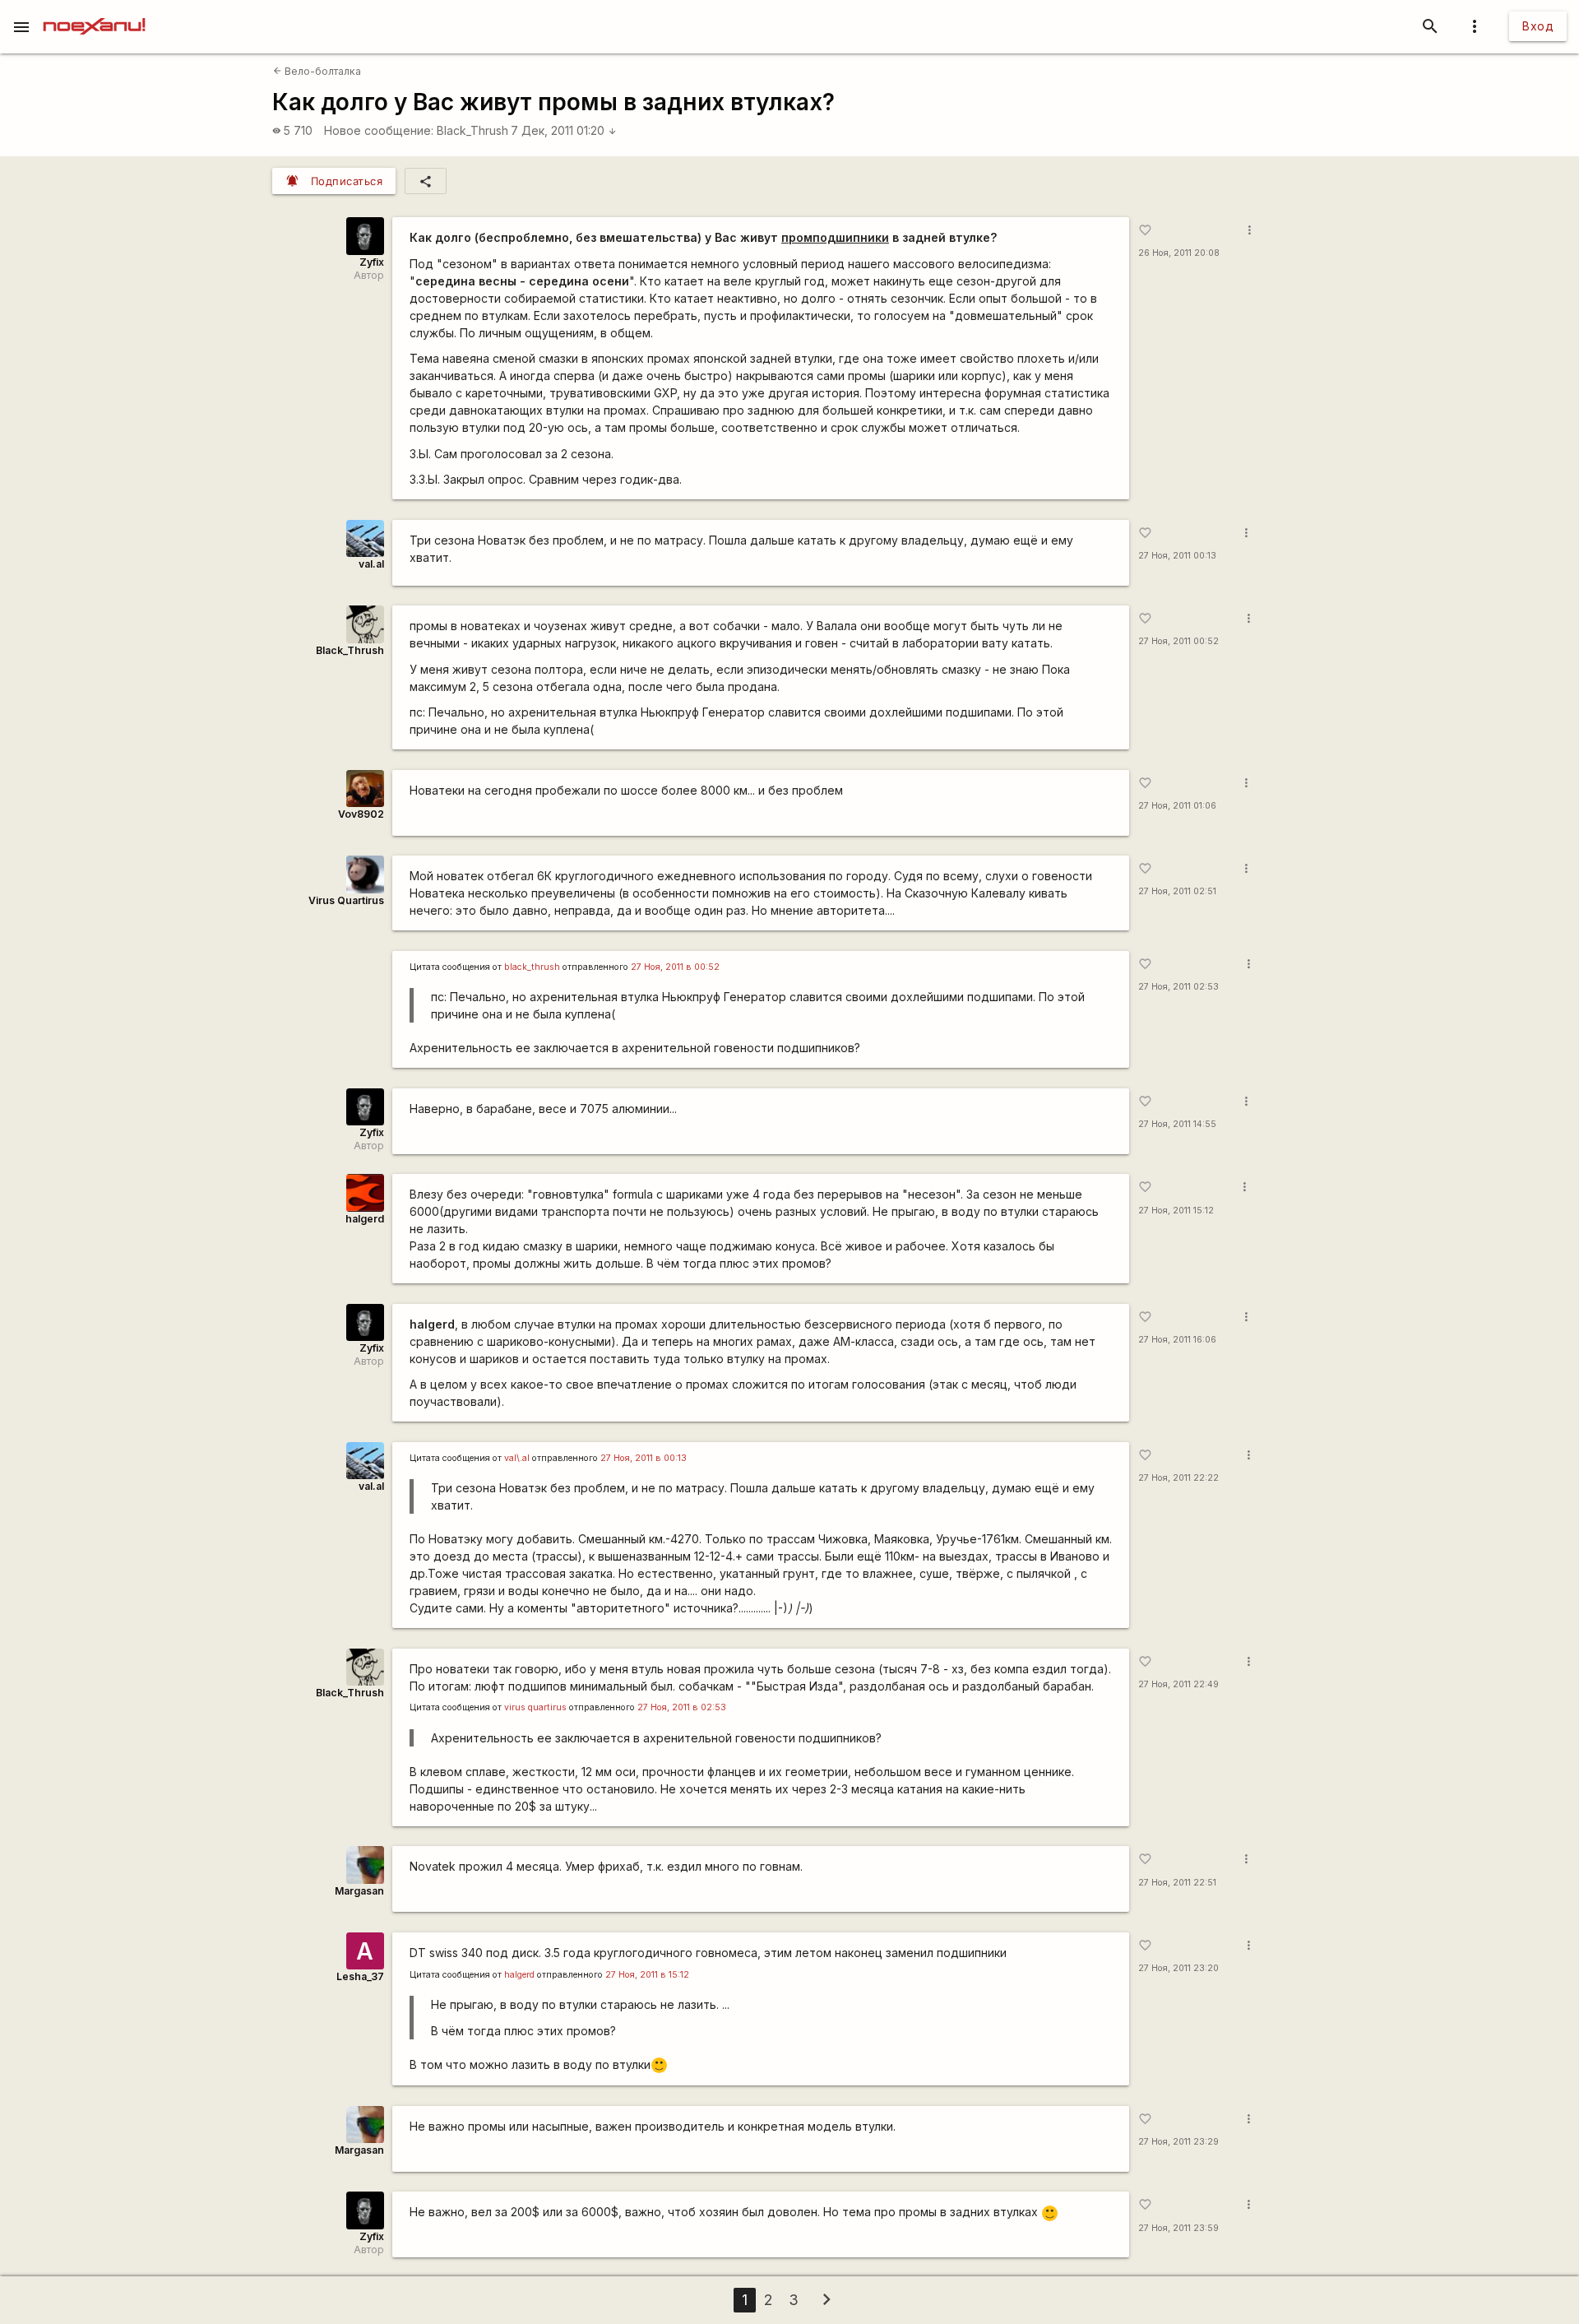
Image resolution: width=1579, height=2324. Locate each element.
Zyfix (372, 262)
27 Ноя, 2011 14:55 (1177, 1124)
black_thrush (532, 967)
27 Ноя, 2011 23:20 (1178, 1968)
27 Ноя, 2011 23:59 (1178, 2228)
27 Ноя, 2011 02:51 (1177, 891)
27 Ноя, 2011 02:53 (1178, 987)
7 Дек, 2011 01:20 (564, 130)
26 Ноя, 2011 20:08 (1179, 253)
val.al (371, 564)
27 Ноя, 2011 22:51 (1177, 1883)
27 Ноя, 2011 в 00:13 (644, 1458)
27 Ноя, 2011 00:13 (1177, 556)
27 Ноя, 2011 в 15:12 (647, 1975)
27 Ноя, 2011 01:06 (1177, 806)
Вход (1538, 26)
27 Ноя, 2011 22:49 (1178, 1684)
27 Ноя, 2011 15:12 (1176, 1211)
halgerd (365, 1219)
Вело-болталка (317, 71)
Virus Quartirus (346, 900)
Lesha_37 (360, 1976)
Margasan (359, 1891)
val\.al (517, 1458)
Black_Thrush (472, 130)
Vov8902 (361, 814)
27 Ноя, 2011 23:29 (1178, 2142)
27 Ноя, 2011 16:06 (1177, 1340)
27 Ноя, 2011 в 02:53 (682, 1707)
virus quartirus (535, 1707)
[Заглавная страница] (94, 12)
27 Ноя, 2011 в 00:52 (675, 967)
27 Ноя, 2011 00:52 (1178, 641)
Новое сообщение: (379, 130)
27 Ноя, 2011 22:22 (1178, 1478)
